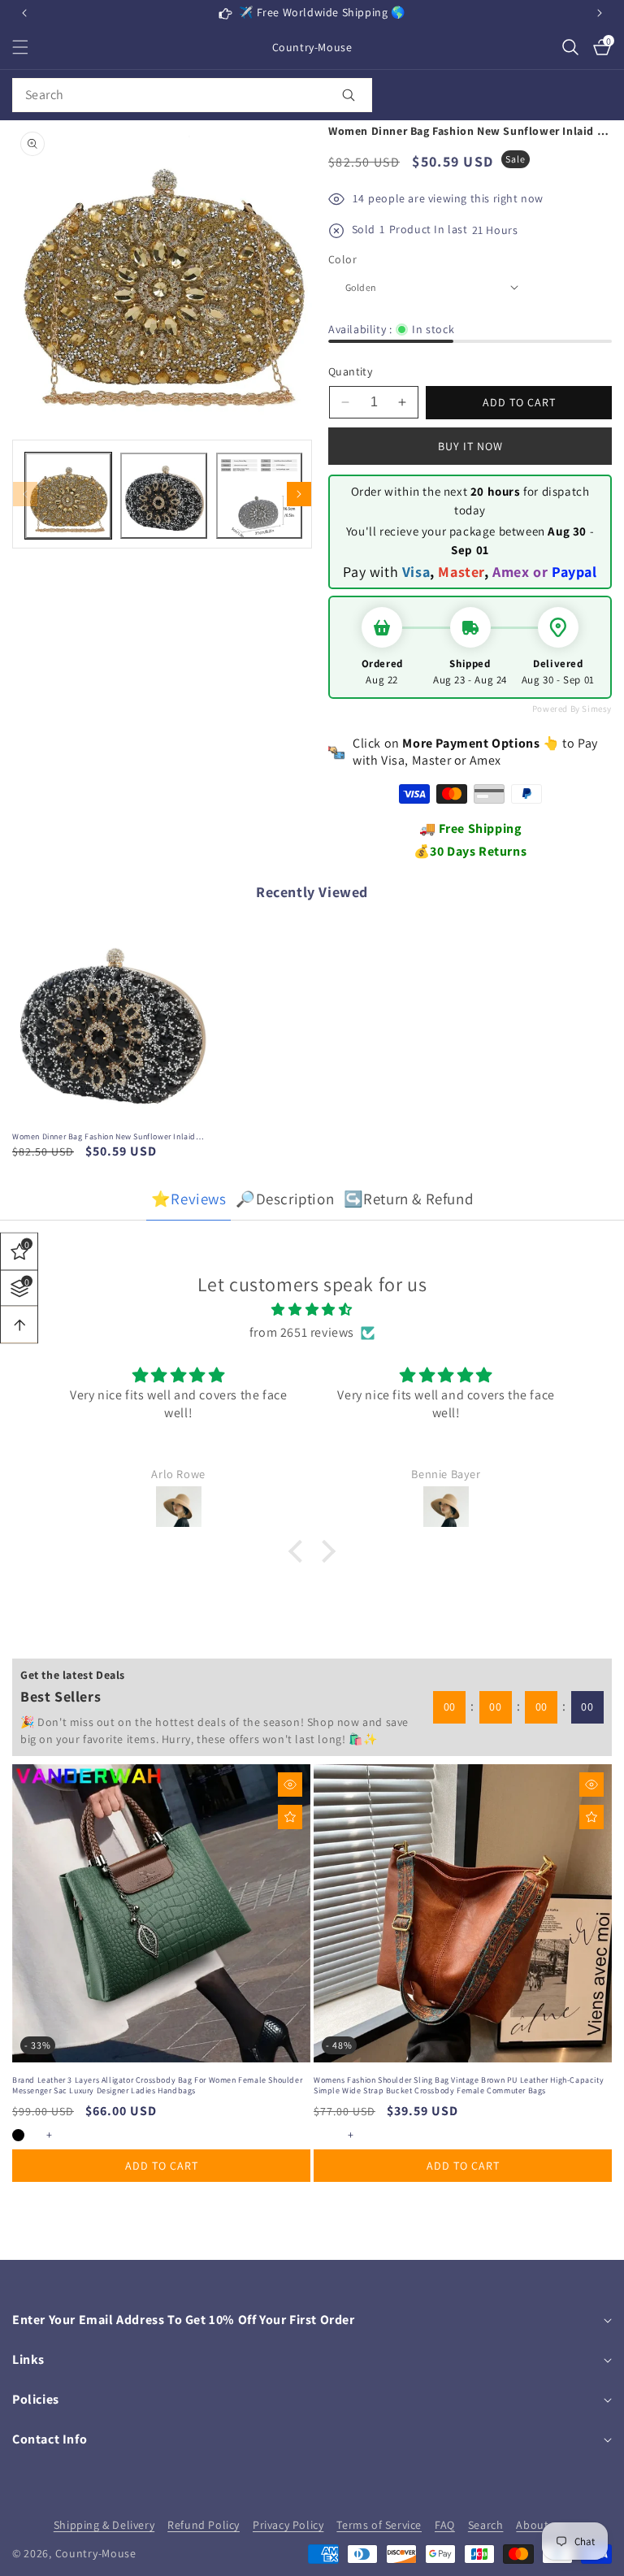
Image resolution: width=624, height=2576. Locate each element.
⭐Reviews (189, 1199)
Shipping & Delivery (104, 2525)
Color (342, 259)
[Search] (349, 95)
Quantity (350, 371)
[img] (312, 1310)
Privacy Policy (288, 2525)
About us (540, 2525)
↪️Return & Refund (409, 1199)
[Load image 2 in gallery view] (163, 496)
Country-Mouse (96, 2553)
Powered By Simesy (572, 709)
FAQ (445, 2525)
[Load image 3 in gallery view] (259, 496)
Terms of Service (379, 2525)
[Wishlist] (290, 1817)
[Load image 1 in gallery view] (68, 496)
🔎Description (285, 1199)
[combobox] (192, 95)
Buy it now (470, 446)
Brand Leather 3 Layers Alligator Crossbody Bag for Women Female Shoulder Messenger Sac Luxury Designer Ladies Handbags (157, 2085)
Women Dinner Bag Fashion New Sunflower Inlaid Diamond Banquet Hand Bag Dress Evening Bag (104, 1136)
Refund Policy (204, 2525)
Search (486, 2525)
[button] (600, 13)
